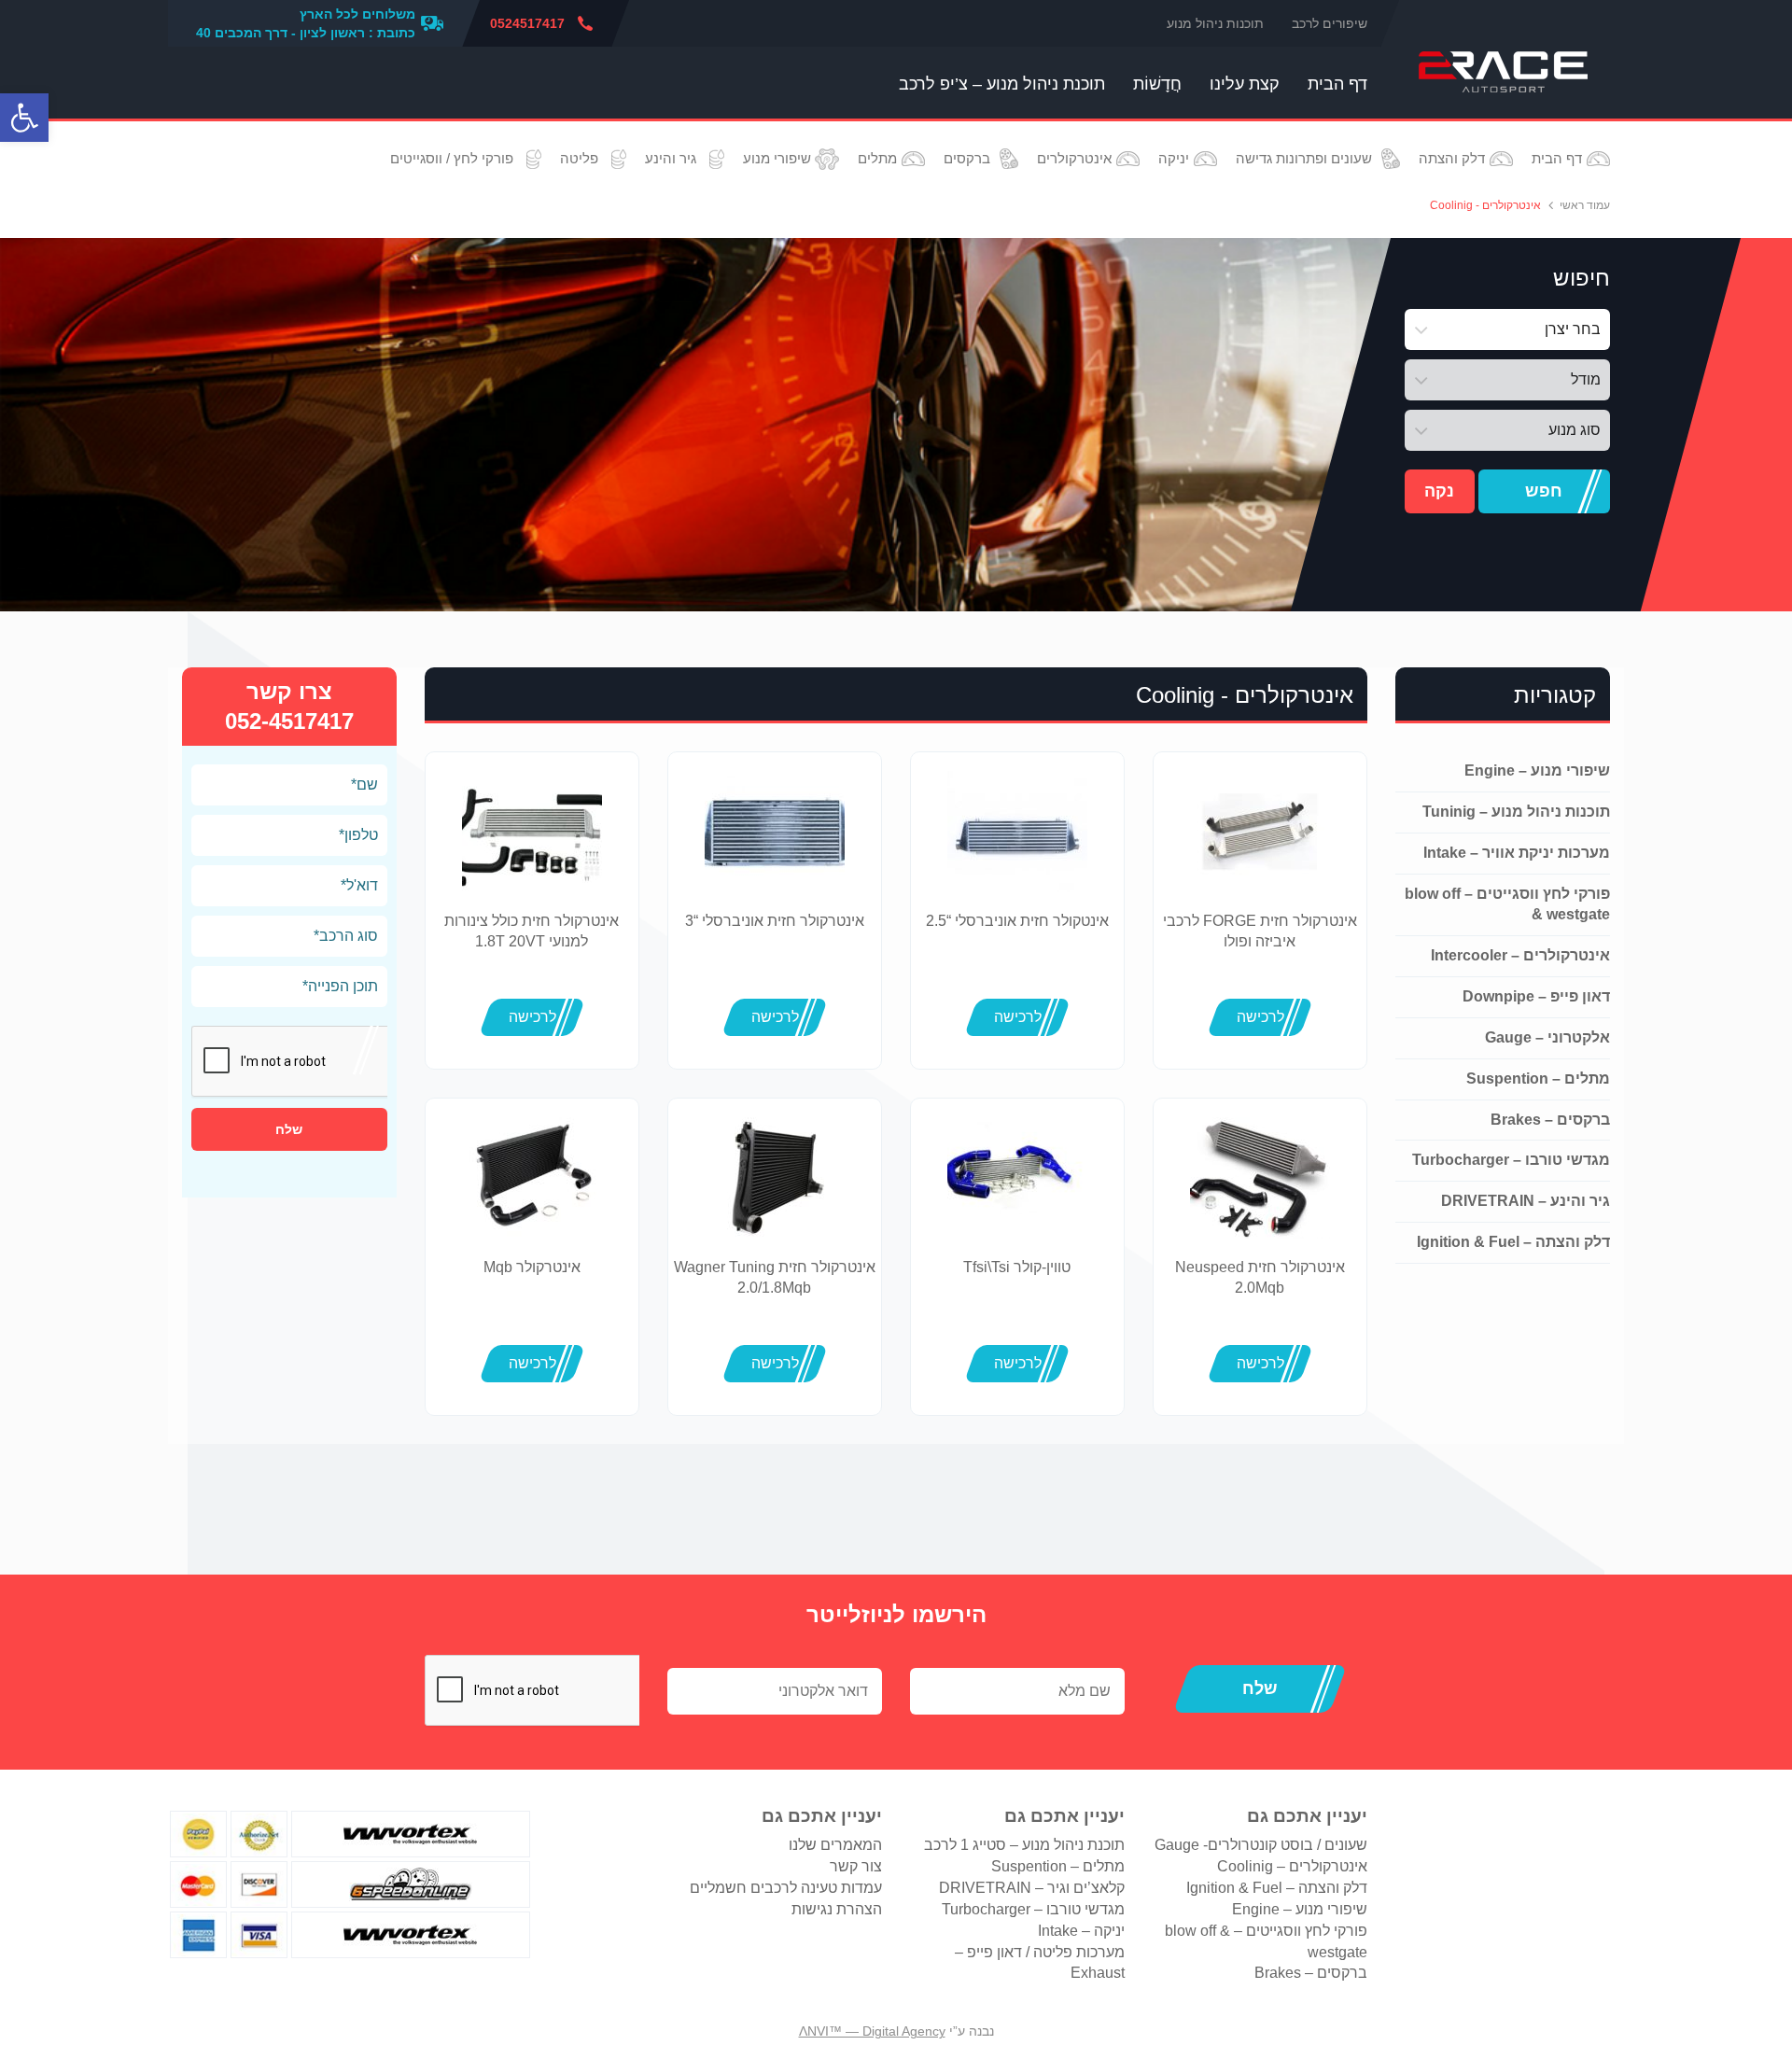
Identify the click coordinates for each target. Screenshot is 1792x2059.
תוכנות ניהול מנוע (1215, 23)
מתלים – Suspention (1538, 1079)
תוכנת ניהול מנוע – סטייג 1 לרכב (1024, 1845)
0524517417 (527, 23)
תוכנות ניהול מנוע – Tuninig (1516, 812)
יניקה (1174, 158)
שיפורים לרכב (1330, 23)
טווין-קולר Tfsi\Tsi (1017, 1267)
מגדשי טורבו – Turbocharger (1511, 1160)
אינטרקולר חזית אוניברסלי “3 (775, 921)
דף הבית (1337, 84)
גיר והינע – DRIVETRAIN (1526, 1201)
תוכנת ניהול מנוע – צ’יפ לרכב (1002, 84)
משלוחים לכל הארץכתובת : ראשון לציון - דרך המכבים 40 (306, 23)
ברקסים (967, 158)
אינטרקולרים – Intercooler (1520, 955)
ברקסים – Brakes (1550, 1120)
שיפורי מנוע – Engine (1537, 770)
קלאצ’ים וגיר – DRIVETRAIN (1032, 1888)
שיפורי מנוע (777, 158)
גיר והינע (671, 158)
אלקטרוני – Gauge (1547, 1037)
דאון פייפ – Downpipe (1536, 996)
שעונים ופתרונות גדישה (1304, 158)
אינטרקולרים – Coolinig (1292, 1866)
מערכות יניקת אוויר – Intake (1517, 853)
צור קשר (856, 1866)
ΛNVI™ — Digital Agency (872, 2031)
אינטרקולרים (1074, 158)
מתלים (877, 158)
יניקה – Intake (1081, 1931)
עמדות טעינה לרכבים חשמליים (786, 1888)
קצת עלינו (1245, 84)
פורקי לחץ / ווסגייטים (452, 158)
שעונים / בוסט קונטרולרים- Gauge (1261, 1845)
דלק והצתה (1452, 158)
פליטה (579, 158)
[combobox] (1507, 329)
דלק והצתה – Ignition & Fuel (1513, 1242)
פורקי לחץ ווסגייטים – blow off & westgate (1507, 904)
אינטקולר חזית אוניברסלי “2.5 (1017, 921)
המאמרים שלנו (835, 1845)
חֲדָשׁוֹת (1157, 84)
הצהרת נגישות (837, 1909)
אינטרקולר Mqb (532, 1267)
